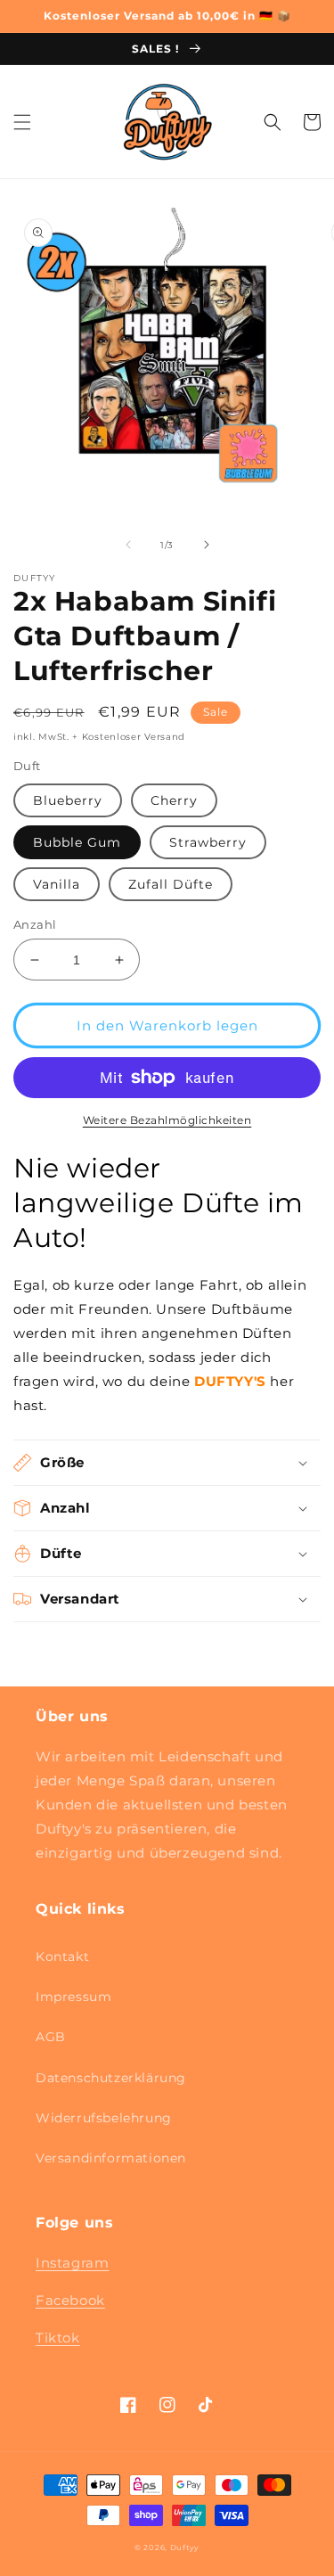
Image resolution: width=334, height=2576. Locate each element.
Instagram (72, 2263)
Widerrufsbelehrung (104, 2118)
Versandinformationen (111, 2158)
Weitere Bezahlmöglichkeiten (167, 1120)
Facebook (70, 2300)
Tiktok (58, 2338)
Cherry (174, 800)
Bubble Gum (77, 842)
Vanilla (57, 884)
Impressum (73, 1997)
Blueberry (68, 800)
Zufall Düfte (171, 884)
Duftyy (185, 2547)
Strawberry (208, 842)
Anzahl (35, 924)
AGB (51, 2037)
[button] (22, 122)
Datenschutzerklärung (111, 2078)
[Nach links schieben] (128, 545)
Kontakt (62, 1957)
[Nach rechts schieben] (207, 545)
